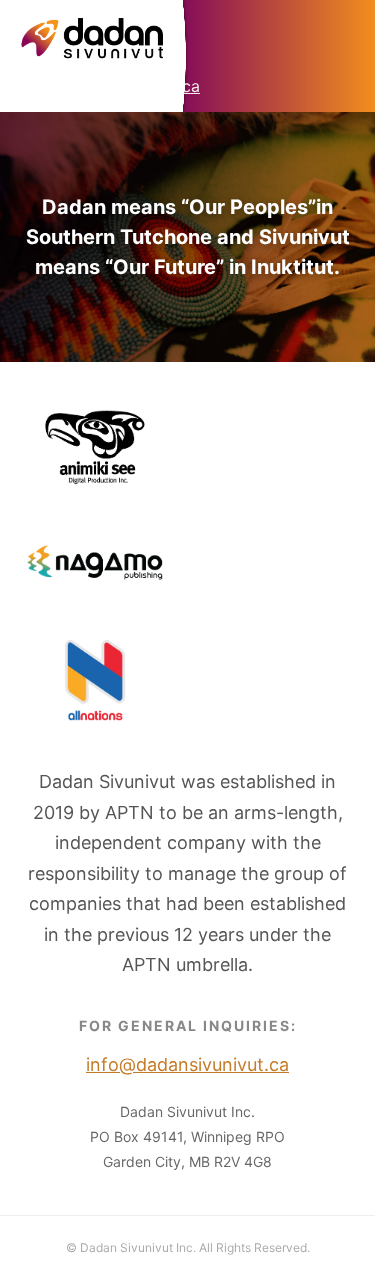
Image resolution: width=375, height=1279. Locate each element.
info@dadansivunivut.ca (110, 86)
